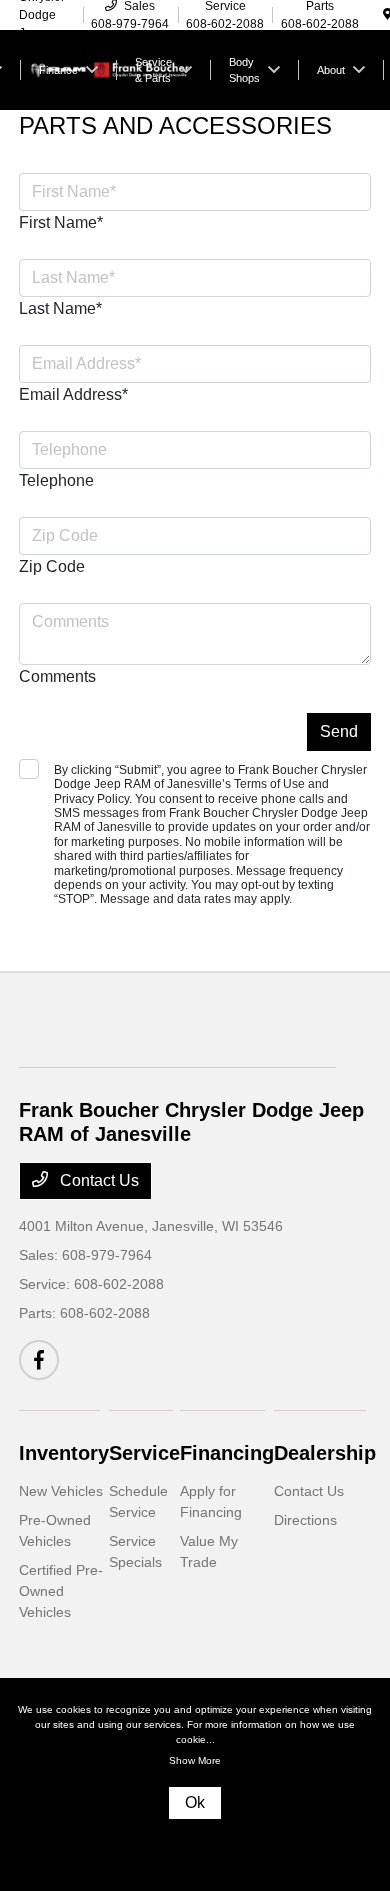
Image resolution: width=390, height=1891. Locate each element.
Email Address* (73, 394)
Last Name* (60, 308)
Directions (305, 1520)
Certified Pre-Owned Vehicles (61, 1591)
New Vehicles (61, 1491)
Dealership (325, 1453)
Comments (57, 676)
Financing (227, 1453)
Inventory (64, 1453)
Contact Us (97, 1180)
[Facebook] (39, 1360)
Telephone (56, 480)
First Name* (61, 222)
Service (144, 1453)
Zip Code (52, 566)
